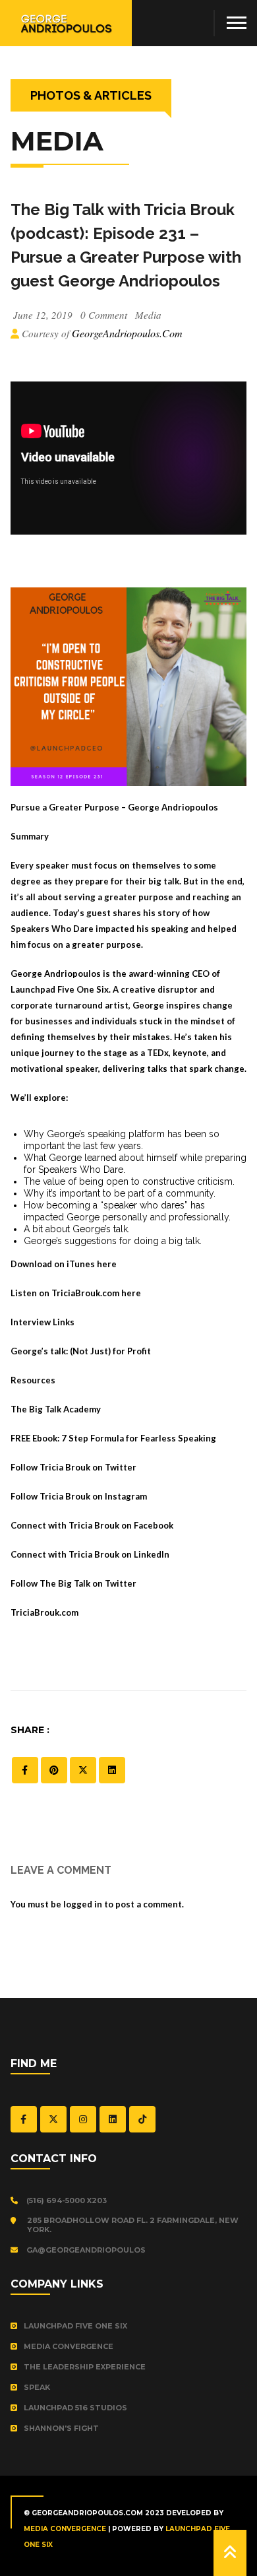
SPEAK (37, 2387)
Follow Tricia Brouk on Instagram (79, 1496)
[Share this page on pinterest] (54, 1770)
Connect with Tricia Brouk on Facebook (92, 1525)
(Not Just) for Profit (110, 1351)
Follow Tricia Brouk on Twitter (73, 1467)
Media (148, 315)
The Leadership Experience (85, 2367)
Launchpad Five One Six (75, 2326)
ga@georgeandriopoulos (85, 2250)
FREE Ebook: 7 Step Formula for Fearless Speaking (113, 1438)
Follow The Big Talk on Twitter (73, 1583)
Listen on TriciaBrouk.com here (76, 1293)
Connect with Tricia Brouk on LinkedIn (90, 1554)
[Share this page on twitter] (83, 1770)
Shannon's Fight (61, 2428)
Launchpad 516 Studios (75, 2408)
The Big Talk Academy (56, 1409)
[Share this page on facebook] (25, 1770)
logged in (83, 1904)
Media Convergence (69, 2346)
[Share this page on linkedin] (112, 1770)
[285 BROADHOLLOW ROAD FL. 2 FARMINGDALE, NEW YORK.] (16, 2221)
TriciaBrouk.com (44, 1612)
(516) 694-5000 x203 (66, 2200)
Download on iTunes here (64, 1264)
